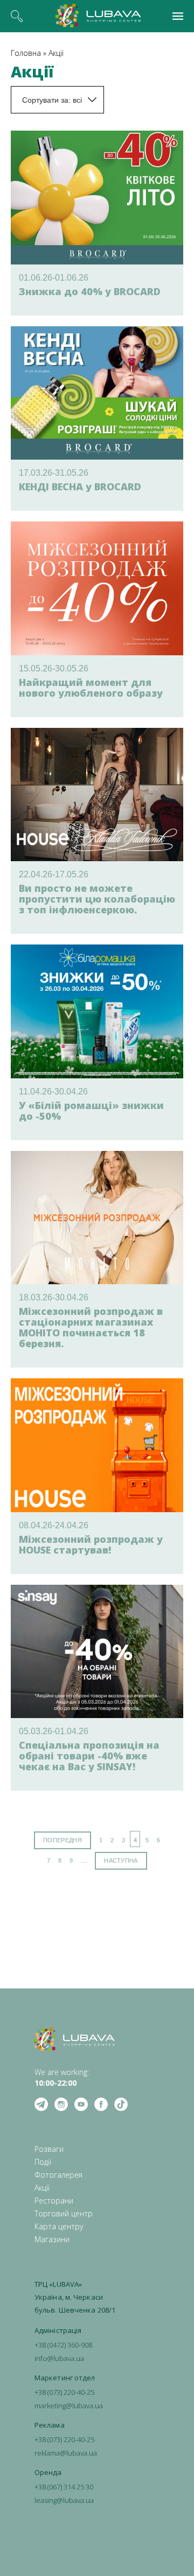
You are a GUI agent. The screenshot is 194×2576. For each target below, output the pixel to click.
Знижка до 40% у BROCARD (90, 291)
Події (43, 2162)
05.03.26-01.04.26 (54, 1731)
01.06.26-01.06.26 (54, 278)
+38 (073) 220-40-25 (64, 2392)
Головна (26, 53)
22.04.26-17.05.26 (54, 874)
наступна (121, 1861)
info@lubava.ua (59, 2358)
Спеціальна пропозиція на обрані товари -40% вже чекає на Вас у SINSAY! (89, 1756)
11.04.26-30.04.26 (53, 1092)
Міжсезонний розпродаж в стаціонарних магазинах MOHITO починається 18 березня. (91, 1327)
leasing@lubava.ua (64, 2500)
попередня (63, 1840)
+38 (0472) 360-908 (63, 2345)
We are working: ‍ (62, 2077)
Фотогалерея (58, 2175)
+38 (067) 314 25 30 (64, 2487)
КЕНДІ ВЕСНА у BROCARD (80, 486)
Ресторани (54, 2201)
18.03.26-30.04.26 (54, 1297)
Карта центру (59, 2226)
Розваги (49, 2149)
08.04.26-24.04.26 (54, 1525)
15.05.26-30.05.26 (54, 668)
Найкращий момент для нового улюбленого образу (91, 688)
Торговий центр (64, 2213)
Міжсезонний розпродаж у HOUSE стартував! (91, 1544)
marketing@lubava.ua (69, 2406)
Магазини (52, 2239)
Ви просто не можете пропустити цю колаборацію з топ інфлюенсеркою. (97, 899)
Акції (56, 53)
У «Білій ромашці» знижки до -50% (91, 1111)
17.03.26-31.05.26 (54, 473)
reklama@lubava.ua (66, 2453)
